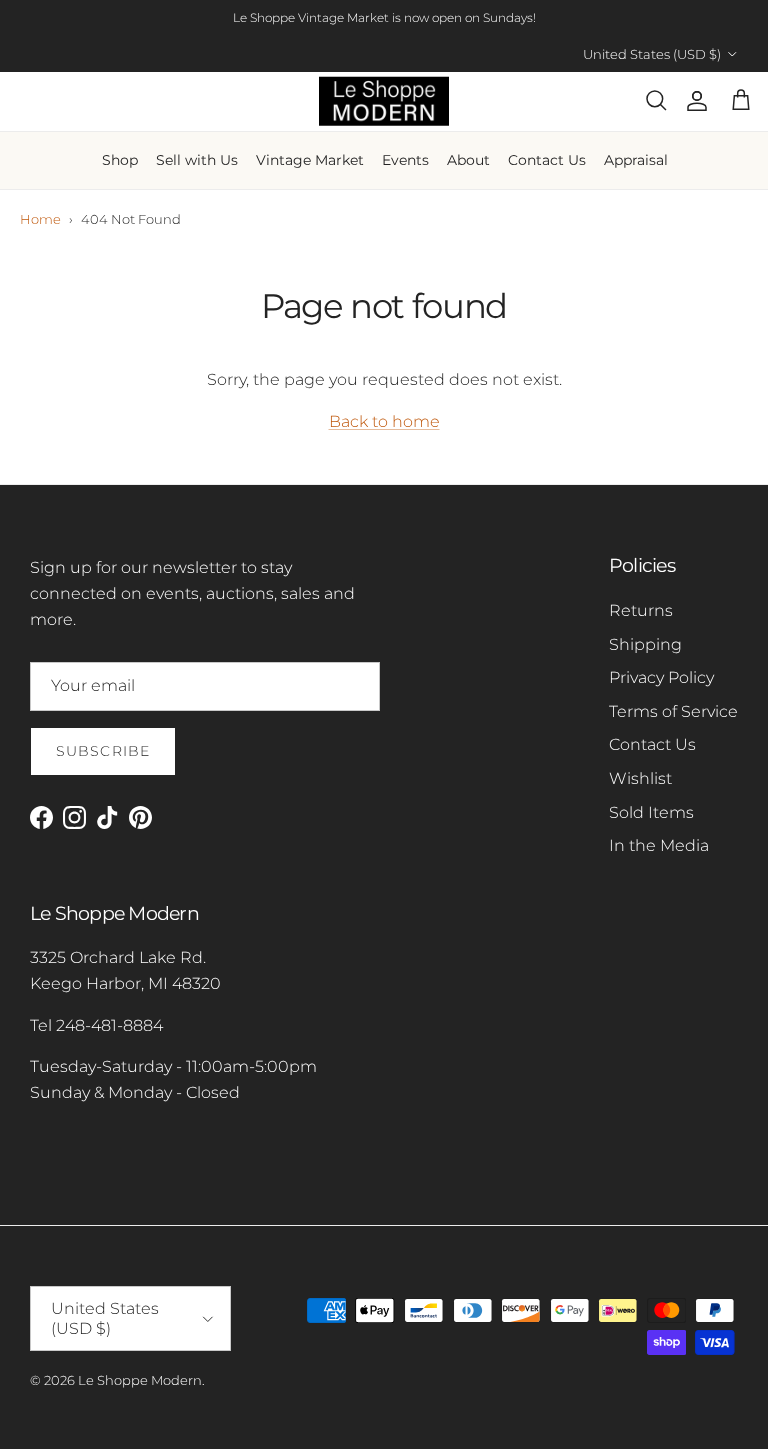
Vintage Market (310, 160)
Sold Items (651, 812)
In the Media (659, 845)
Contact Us (547, 160)
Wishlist (640, 778)
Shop (120, 160)
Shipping (645, 644)
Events (405, 160)
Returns (641, 610)
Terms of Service (673, 711)
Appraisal (636, 160)
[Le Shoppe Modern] (384, 101)
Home (40, 219)
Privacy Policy (661, 677)
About (468, 160)
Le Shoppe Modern (140, 1380)
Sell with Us (197, 160)
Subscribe (103, 751)
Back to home (384, 421)
